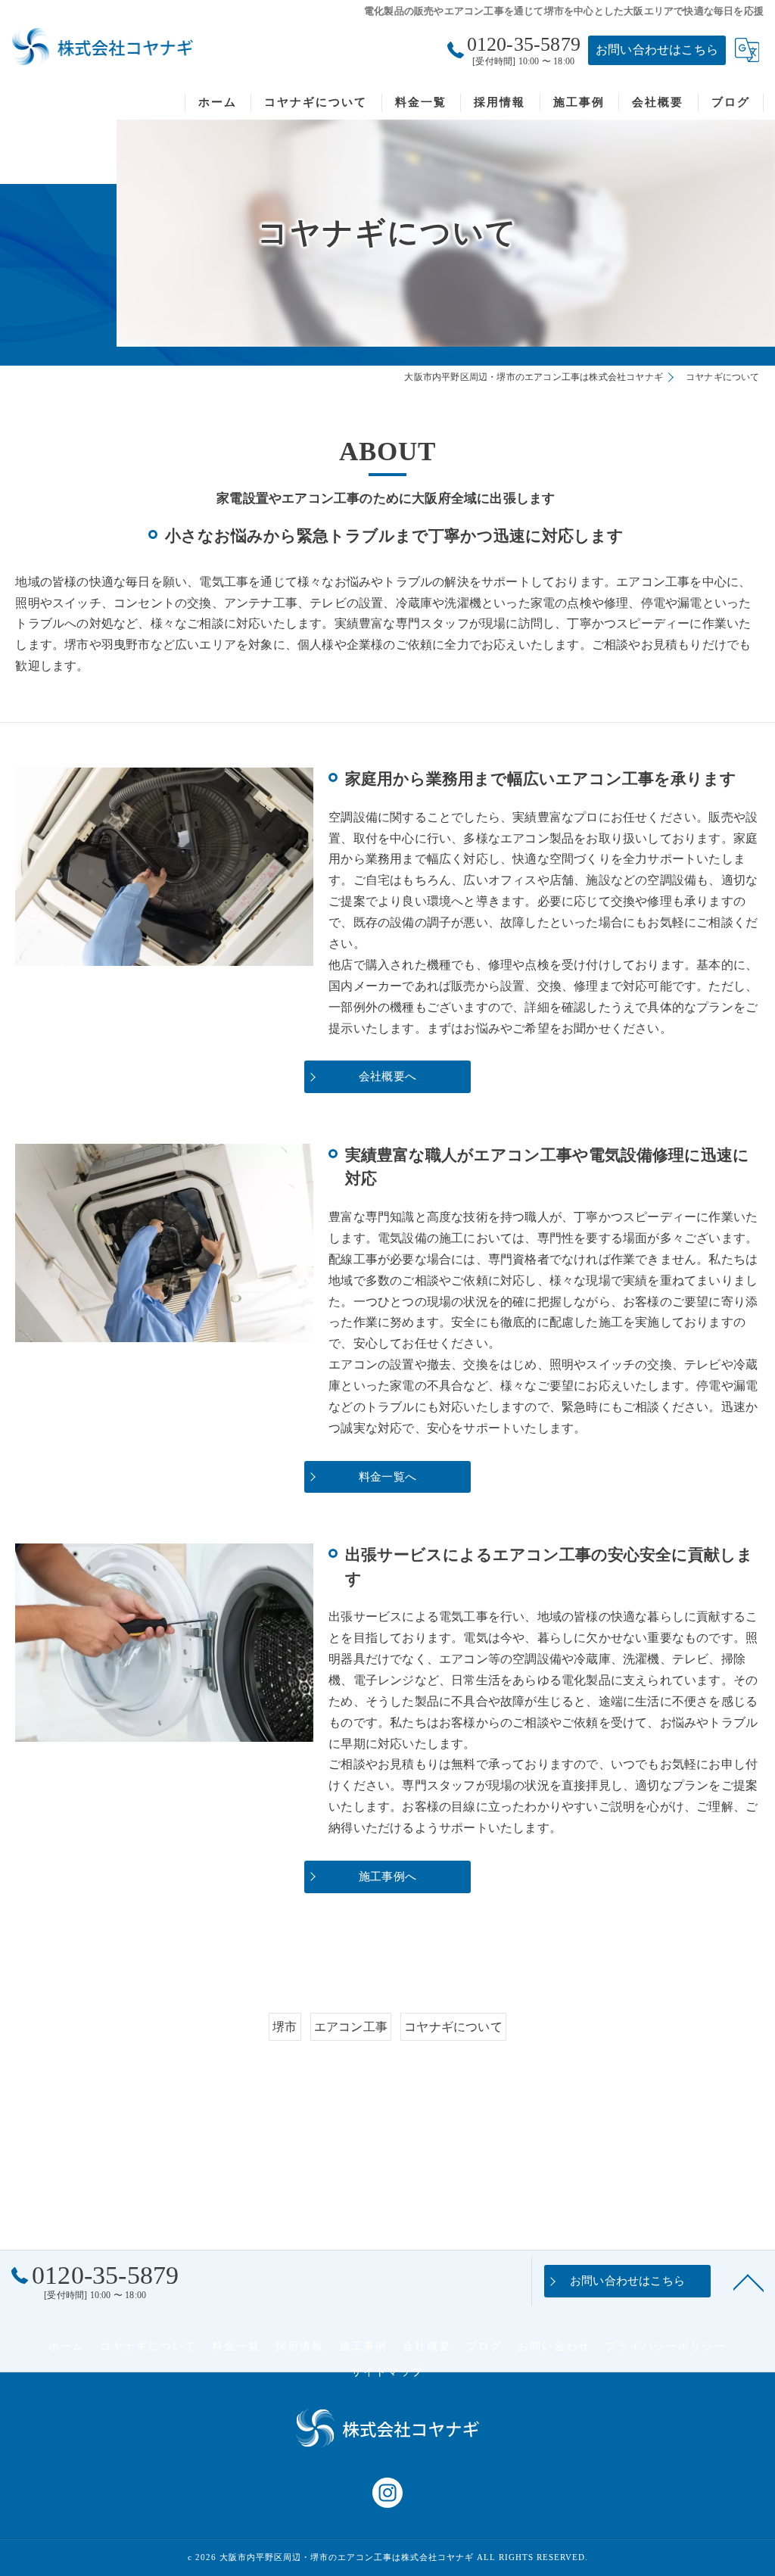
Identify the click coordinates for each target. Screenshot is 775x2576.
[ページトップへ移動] (749, 2282)
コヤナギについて (453, 2027)
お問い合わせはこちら (657, 50)
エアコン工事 (351, 2027)
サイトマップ (387, 2372)
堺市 (285, 2027)
